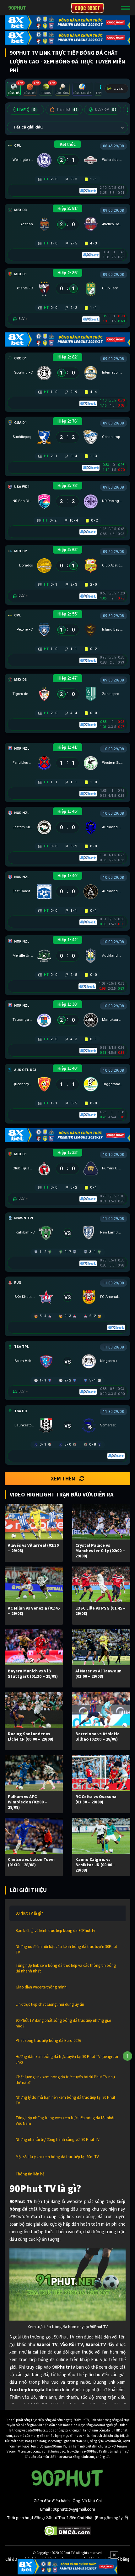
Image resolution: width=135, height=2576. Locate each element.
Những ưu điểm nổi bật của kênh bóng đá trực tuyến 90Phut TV (66, 1949)
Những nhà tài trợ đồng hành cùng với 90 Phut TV (58, 2139)
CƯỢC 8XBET (87, 8)
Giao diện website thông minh (41, 1987)
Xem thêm (63, 1479)
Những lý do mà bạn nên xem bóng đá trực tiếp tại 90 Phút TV (65, 2100)
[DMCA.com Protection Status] (68, 2530)
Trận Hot (67, 109)
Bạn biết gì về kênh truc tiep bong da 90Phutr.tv (55, 1931)
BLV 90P (106, 109)
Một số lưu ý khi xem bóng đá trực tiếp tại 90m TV (57, 2157)
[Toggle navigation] (126, 8)
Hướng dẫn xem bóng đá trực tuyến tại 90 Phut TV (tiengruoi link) (67, 2059)
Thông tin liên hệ (30, 2174)
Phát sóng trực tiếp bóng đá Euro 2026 (48, 2040)
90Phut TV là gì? (29, 1913)
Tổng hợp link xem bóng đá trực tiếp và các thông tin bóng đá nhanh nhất (66, 1968)
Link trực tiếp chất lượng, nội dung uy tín (50, 2004)
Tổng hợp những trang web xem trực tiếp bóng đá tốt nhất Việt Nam (65, 2121)
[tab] (14, 89)
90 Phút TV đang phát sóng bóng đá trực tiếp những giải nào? (63, 2023)
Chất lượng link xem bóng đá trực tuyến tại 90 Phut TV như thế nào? (65, 2080)
